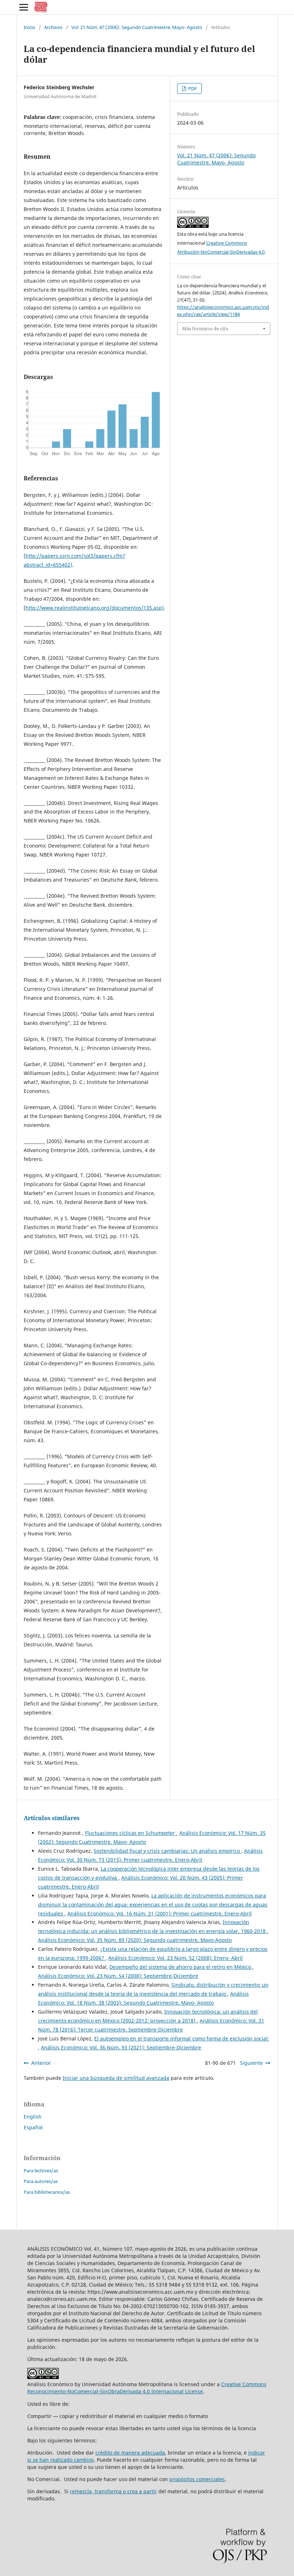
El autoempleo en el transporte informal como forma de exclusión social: (182, 2038)
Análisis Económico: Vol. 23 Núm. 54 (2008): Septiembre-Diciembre (118, 1976)
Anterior (41, 2063)
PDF (192, 88)
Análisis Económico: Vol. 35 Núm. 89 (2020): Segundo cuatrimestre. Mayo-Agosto (135, 1940)
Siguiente (251, 2063)
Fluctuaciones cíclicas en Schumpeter (131, 1833)
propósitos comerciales (197, 2479)
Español (33, 2127)
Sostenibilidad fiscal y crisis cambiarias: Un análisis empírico (167, 1851)
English (33, 2117)
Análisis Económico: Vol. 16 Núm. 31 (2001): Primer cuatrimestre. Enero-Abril (160, 1913)
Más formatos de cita (205, 328)
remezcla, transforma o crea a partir (113, 2491)
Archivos (53, 27)
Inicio (29, 27)
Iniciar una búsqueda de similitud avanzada (116, 2078)
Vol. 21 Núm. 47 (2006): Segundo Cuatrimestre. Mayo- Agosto (137, 27)
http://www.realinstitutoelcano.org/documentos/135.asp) (95, 608)
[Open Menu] (24, 7)
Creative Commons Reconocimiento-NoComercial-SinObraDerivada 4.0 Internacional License (147, 2388)
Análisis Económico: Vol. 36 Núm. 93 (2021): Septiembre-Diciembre (121, 2047)
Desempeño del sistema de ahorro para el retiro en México (181, 1967)
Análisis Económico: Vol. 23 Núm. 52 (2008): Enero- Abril (176, 1958)
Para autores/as (41, 2181)
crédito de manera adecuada (130, 2453)
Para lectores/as (41, 2170)
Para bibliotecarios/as (47, 2192)
